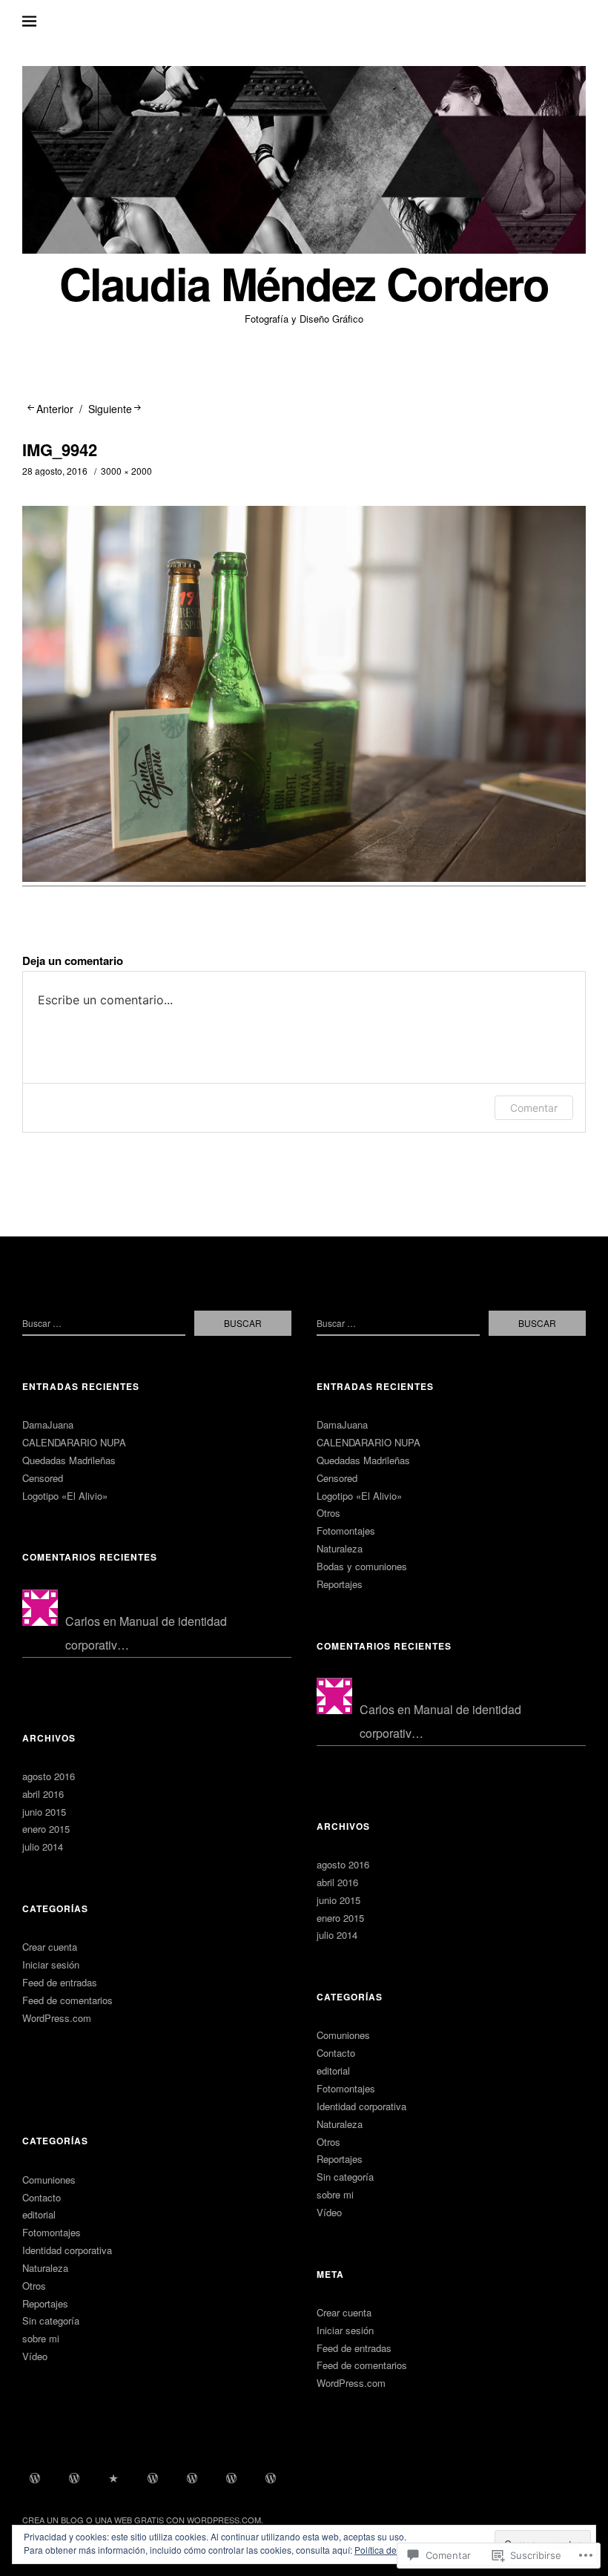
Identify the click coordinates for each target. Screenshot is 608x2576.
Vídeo (35, 2356)
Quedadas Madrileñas (69, 1460)
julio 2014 (43, 1847)
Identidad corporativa (67, 2250)
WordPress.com (57, 2018)
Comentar (534, 1108)
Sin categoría (51, 2320)
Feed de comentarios (67, 2000)
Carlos (83, 1621)
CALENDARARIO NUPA (74, 1442)
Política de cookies (392, 2550)
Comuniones (49, 2180)
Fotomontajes (52, 2232)
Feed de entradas (60, 1982)
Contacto (42, 2197)
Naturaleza (45, 2268)
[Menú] (41, 22)
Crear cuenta (50, 1947)
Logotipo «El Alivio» (65, 1496)
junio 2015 (44, 1812)
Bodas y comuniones (362, 1566)
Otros (34, 2286)
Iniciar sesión (51, 1964)
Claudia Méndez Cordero (304, 283)
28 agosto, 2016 (55, 471)
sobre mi (41, 2338)
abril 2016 (43, 1794)
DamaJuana (48, 1424)
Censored (43, 1478)
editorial (39, 2214)
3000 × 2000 (126, 471)
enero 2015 (46, 1829)
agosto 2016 (49, 1776)
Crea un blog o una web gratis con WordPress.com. (143, 2520)
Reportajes (45, 2303)
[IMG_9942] (304, 877)
